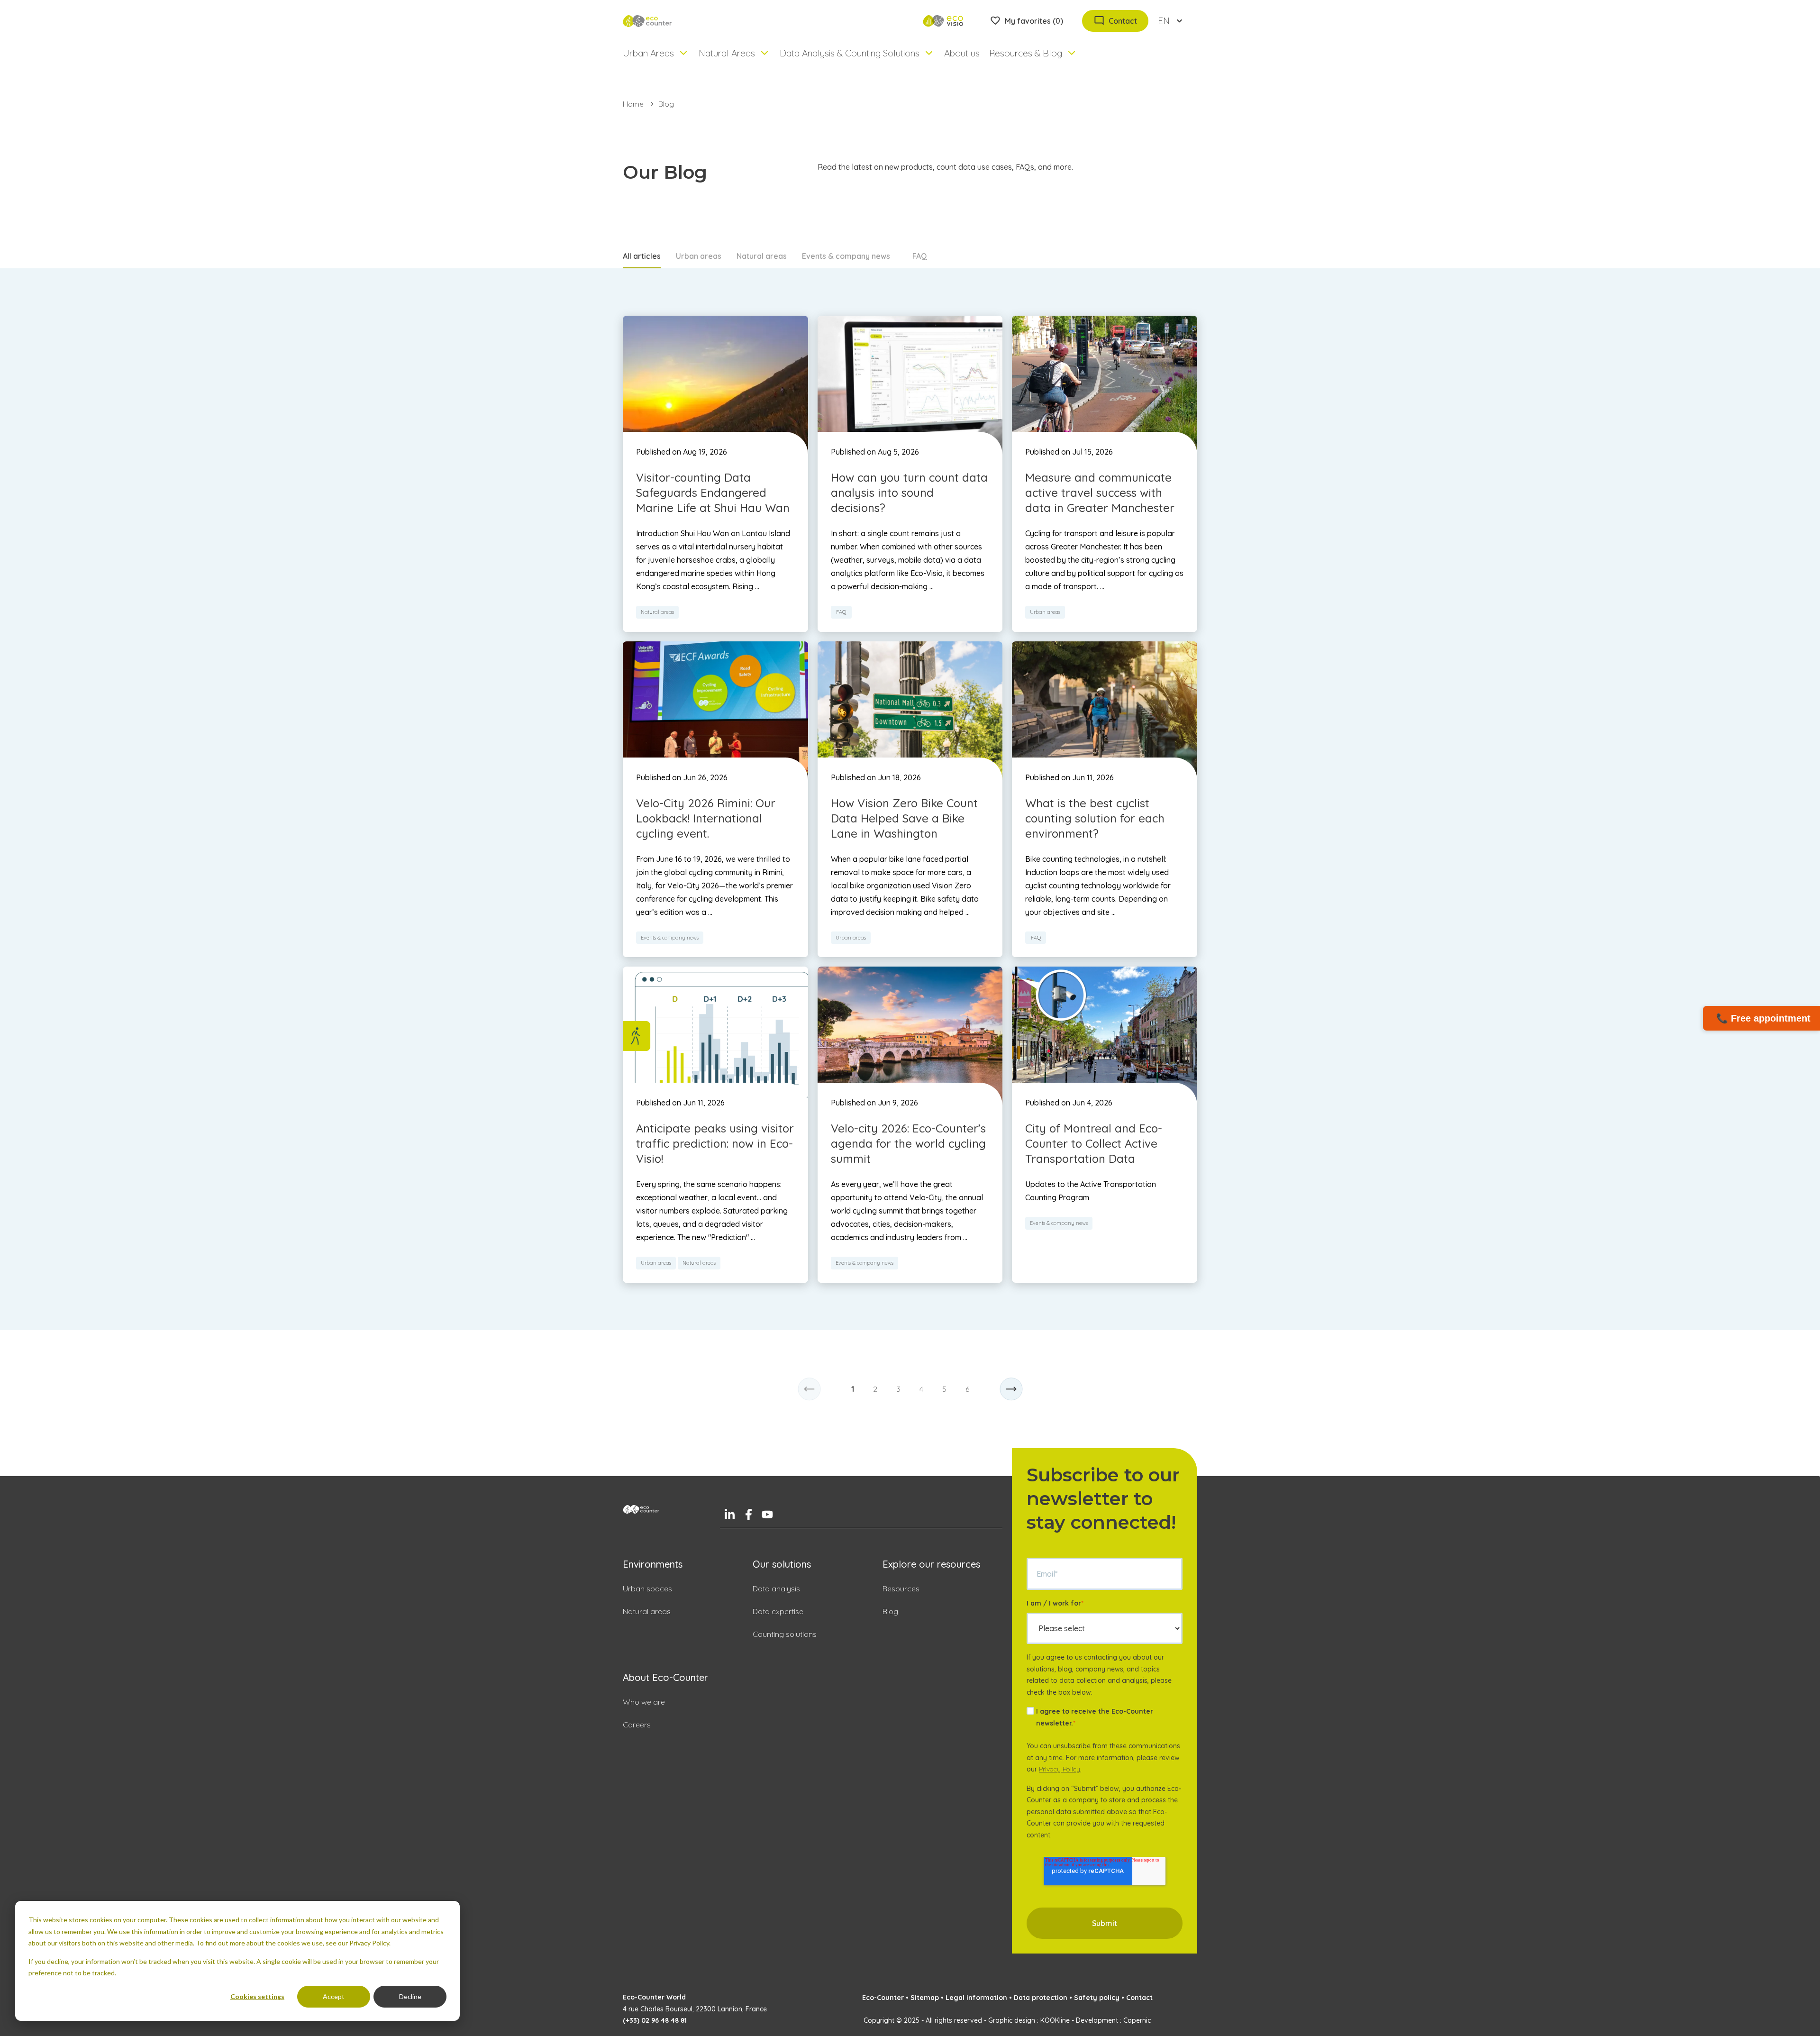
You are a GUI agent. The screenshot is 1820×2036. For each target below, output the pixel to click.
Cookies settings (257, 1996)
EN (1164, 21)
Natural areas (762, 256)
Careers (637, 1725)
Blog (890, 1611)
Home (633, 104)
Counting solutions (785, 1634)
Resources (901, 1589)
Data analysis (776, 1589)
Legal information (976, 1998)
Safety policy (1097, 1998)
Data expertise (778, 1611)
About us (962, 53)
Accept (334, 1996)
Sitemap (925, 1998)
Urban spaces (647, 1589)
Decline (410, 1996)
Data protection (1041, 1998)
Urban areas (699, 256)
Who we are (644, 1702)
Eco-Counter (883, 1998)
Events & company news (846, 256)
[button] (809, 1389)
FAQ (920, 256)
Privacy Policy (1060, 1769)
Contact (1139, 1998)
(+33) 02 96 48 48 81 (655, 2020)
